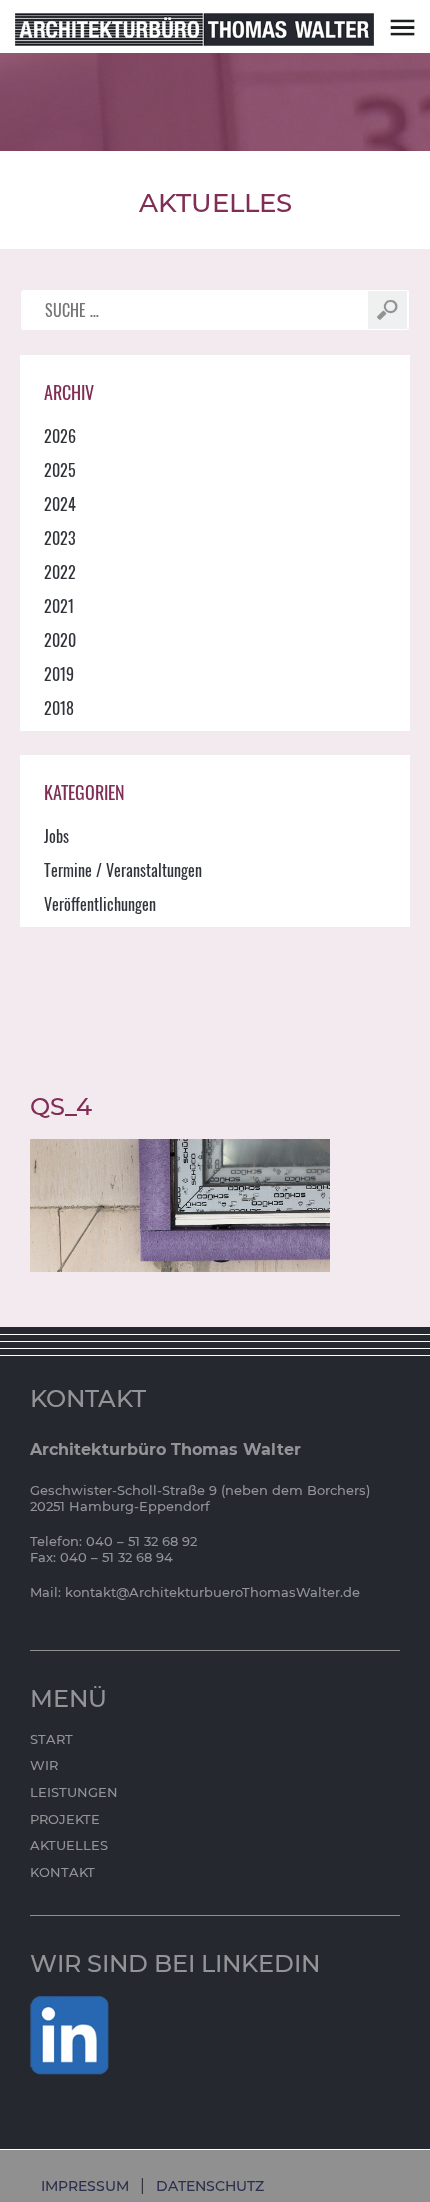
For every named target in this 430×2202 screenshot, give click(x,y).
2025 (60, 470)
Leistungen (74, 1792)
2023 (60, 538)
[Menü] (402, 26)
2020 (60, 640)
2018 (59, 708)
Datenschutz (210, 2186)
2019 (59, 674)
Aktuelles (69, 1845)
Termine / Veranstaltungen (123, 870)
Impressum (85, 2186)
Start (51, 1739)
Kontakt (62, 1872)
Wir (44, 1765)
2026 (60, 436)
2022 (60, 572)
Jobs (56, 836)
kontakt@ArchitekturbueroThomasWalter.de (212, 1592)
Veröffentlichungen (100, 904)
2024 (60, 504)
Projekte (65, 1819)
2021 (59, 606)
